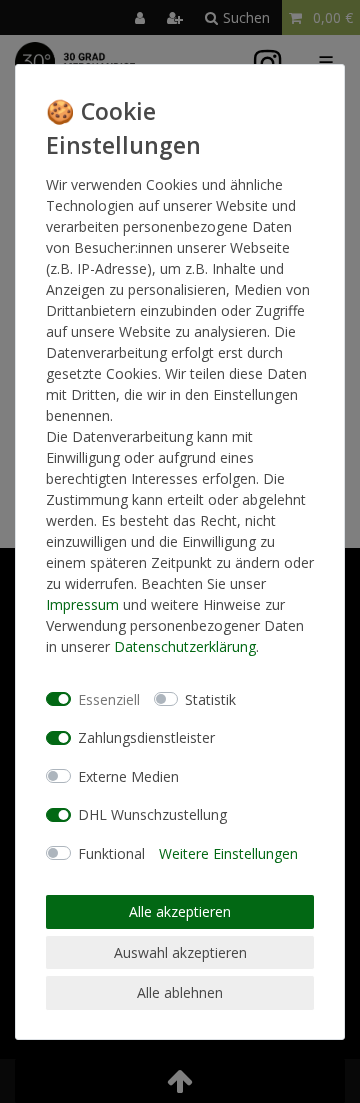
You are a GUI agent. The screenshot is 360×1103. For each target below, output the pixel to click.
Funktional (111, 853)
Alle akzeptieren (180, 911)
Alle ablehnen (180, 992)
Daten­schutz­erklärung (185, 646)
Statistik (210, 699)
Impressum (82, 604)
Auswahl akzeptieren (180, 952)
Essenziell (109, 699)
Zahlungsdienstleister (146, 737)
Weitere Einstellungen (228, 853)
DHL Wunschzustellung (152, 814)
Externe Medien (128, 776)
